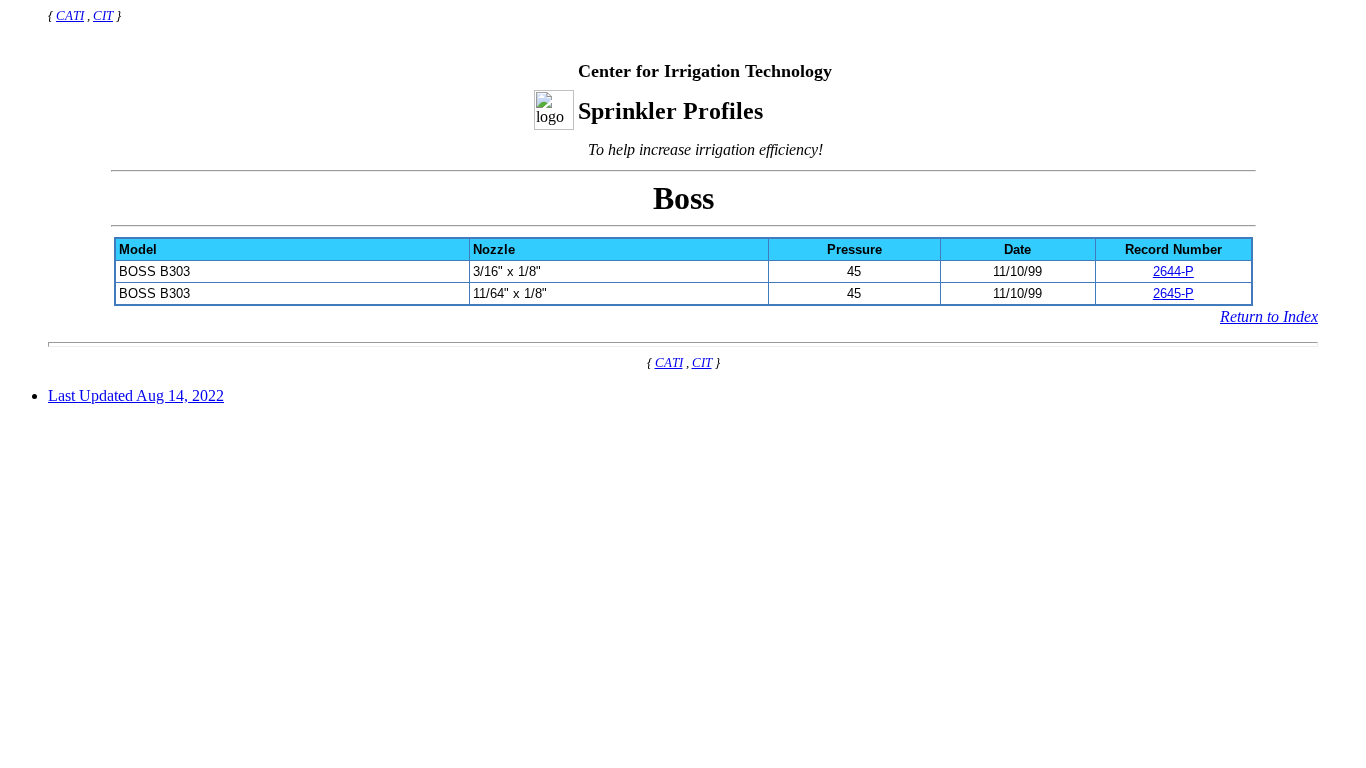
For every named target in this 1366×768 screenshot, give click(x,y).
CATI (70, 15)
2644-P (1173, 271)
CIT (103, 15)
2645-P (1173, 293)
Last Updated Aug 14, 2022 (136, 395)
